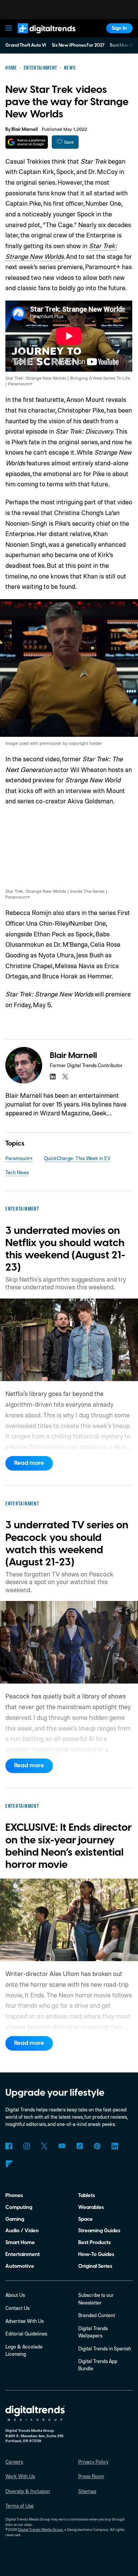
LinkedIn (115, 2146)
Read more (29, 1463)
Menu (9, 28)
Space (85, 2219)
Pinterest (97, 2146)
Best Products (94, 2242)
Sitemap (87, 2491)
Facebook (9, 2146)
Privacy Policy (93, 2462)
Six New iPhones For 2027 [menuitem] (78, 45)
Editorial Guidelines (26, 2334)
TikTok (80, 2146)
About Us (15, 2295)
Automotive (20, 2266)
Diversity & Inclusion (28, 2491)
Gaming (15, 2219)
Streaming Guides (99, 2231)
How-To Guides (96, 2254)
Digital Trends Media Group (40, 2529)
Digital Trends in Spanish (105, 2348)
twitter (65, 1077)
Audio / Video (22, 2231)
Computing (19, 2207)
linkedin (53, 1077)
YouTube (62, 2146)
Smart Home (20, 2242)
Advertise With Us (25, 2321)
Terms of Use (20, 2506)
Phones (14, 2195)
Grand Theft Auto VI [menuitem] (26, 45)
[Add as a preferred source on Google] (27, 142)
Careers (14, 2462)
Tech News (17, 1172)
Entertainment (23, 2254)
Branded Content (97, 2315)
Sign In (119, 28)
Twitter (44, 2146)
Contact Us (17, 2308)
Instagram (26, 2146)
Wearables (91, 2207)
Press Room (91, 2476)
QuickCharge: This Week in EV (77, 1158)
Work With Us (20, 2476)
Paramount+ (19, 1158)
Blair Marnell (25, 129)
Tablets (87, 2195)
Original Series (95, 2266)
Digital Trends (39, 37)
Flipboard (9, 2164)
